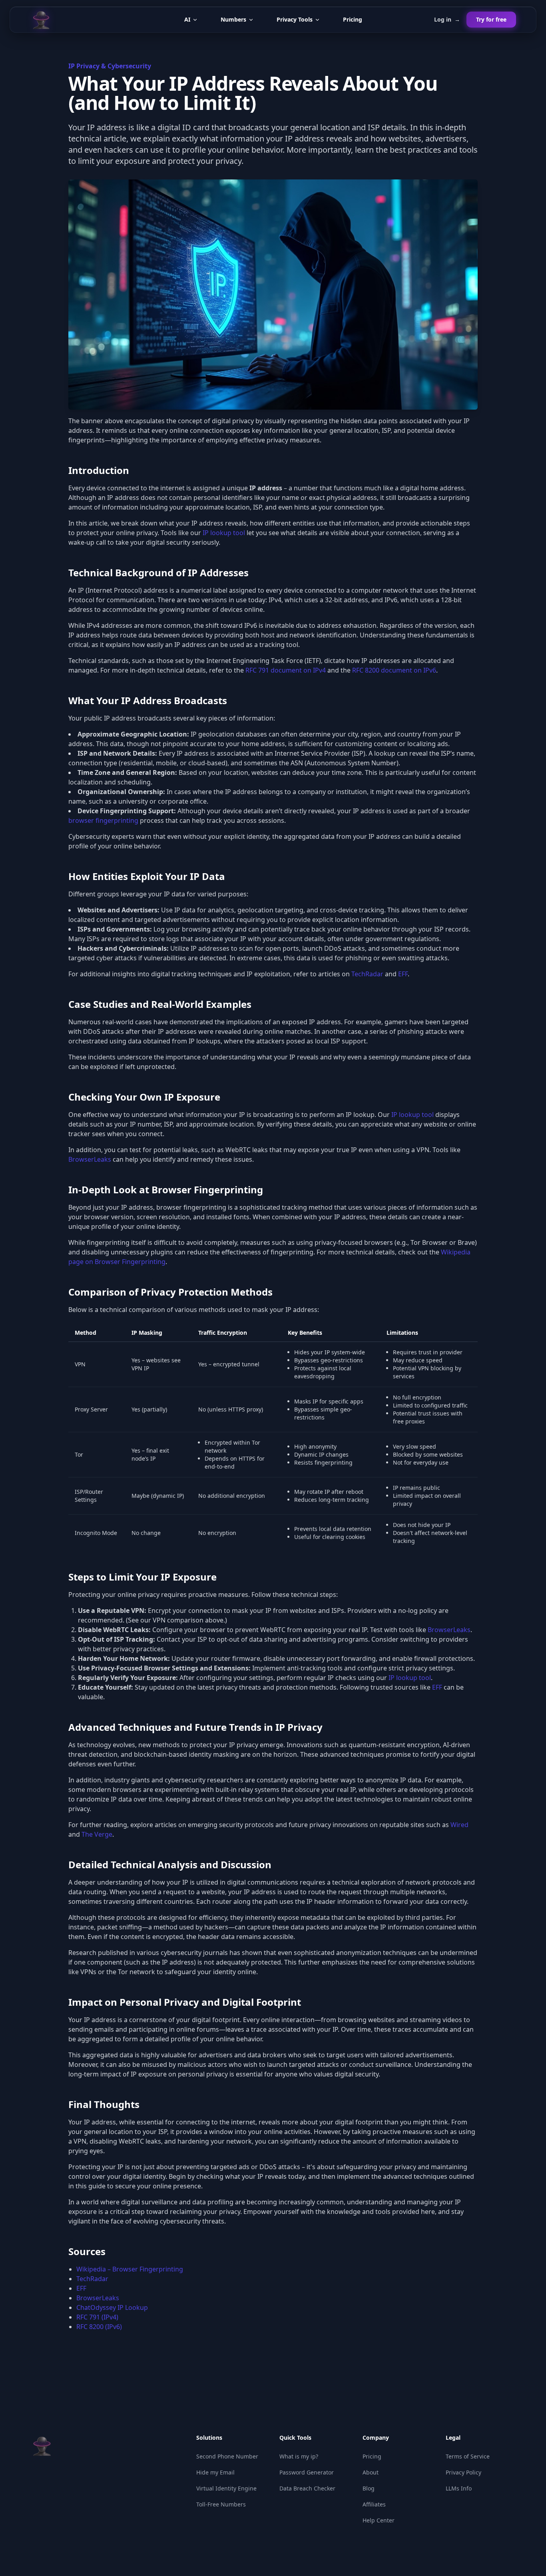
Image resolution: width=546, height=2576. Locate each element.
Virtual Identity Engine (226, 2488)
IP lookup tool (224, 533)
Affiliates (374, 2504)
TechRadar (367, 974)
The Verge (97, 1834)
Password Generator (307, 2472)
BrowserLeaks (90, 1159)
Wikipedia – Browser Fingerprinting (130, 2269)
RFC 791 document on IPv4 (286, 670)
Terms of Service (468, 2456)
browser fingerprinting (103, 820)
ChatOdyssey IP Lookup (112, 2307)
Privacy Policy (463, 2472)
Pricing (353, 19)
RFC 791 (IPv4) (97, 2317)
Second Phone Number (227, 2456)
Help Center (379, 2520)
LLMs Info (459, 2488)
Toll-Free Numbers (221, 2504)
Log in (447, 19)
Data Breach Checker (307, 2488)
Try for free (491, 19)
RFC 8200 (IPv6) (99, 2327)
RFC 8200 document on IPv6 (394, 670)
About (371, 2472)
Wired (459, 1825)
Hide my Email (215, 2472)
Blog (369, 2488)
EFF (403, 974)
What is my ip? (299, 2456)
